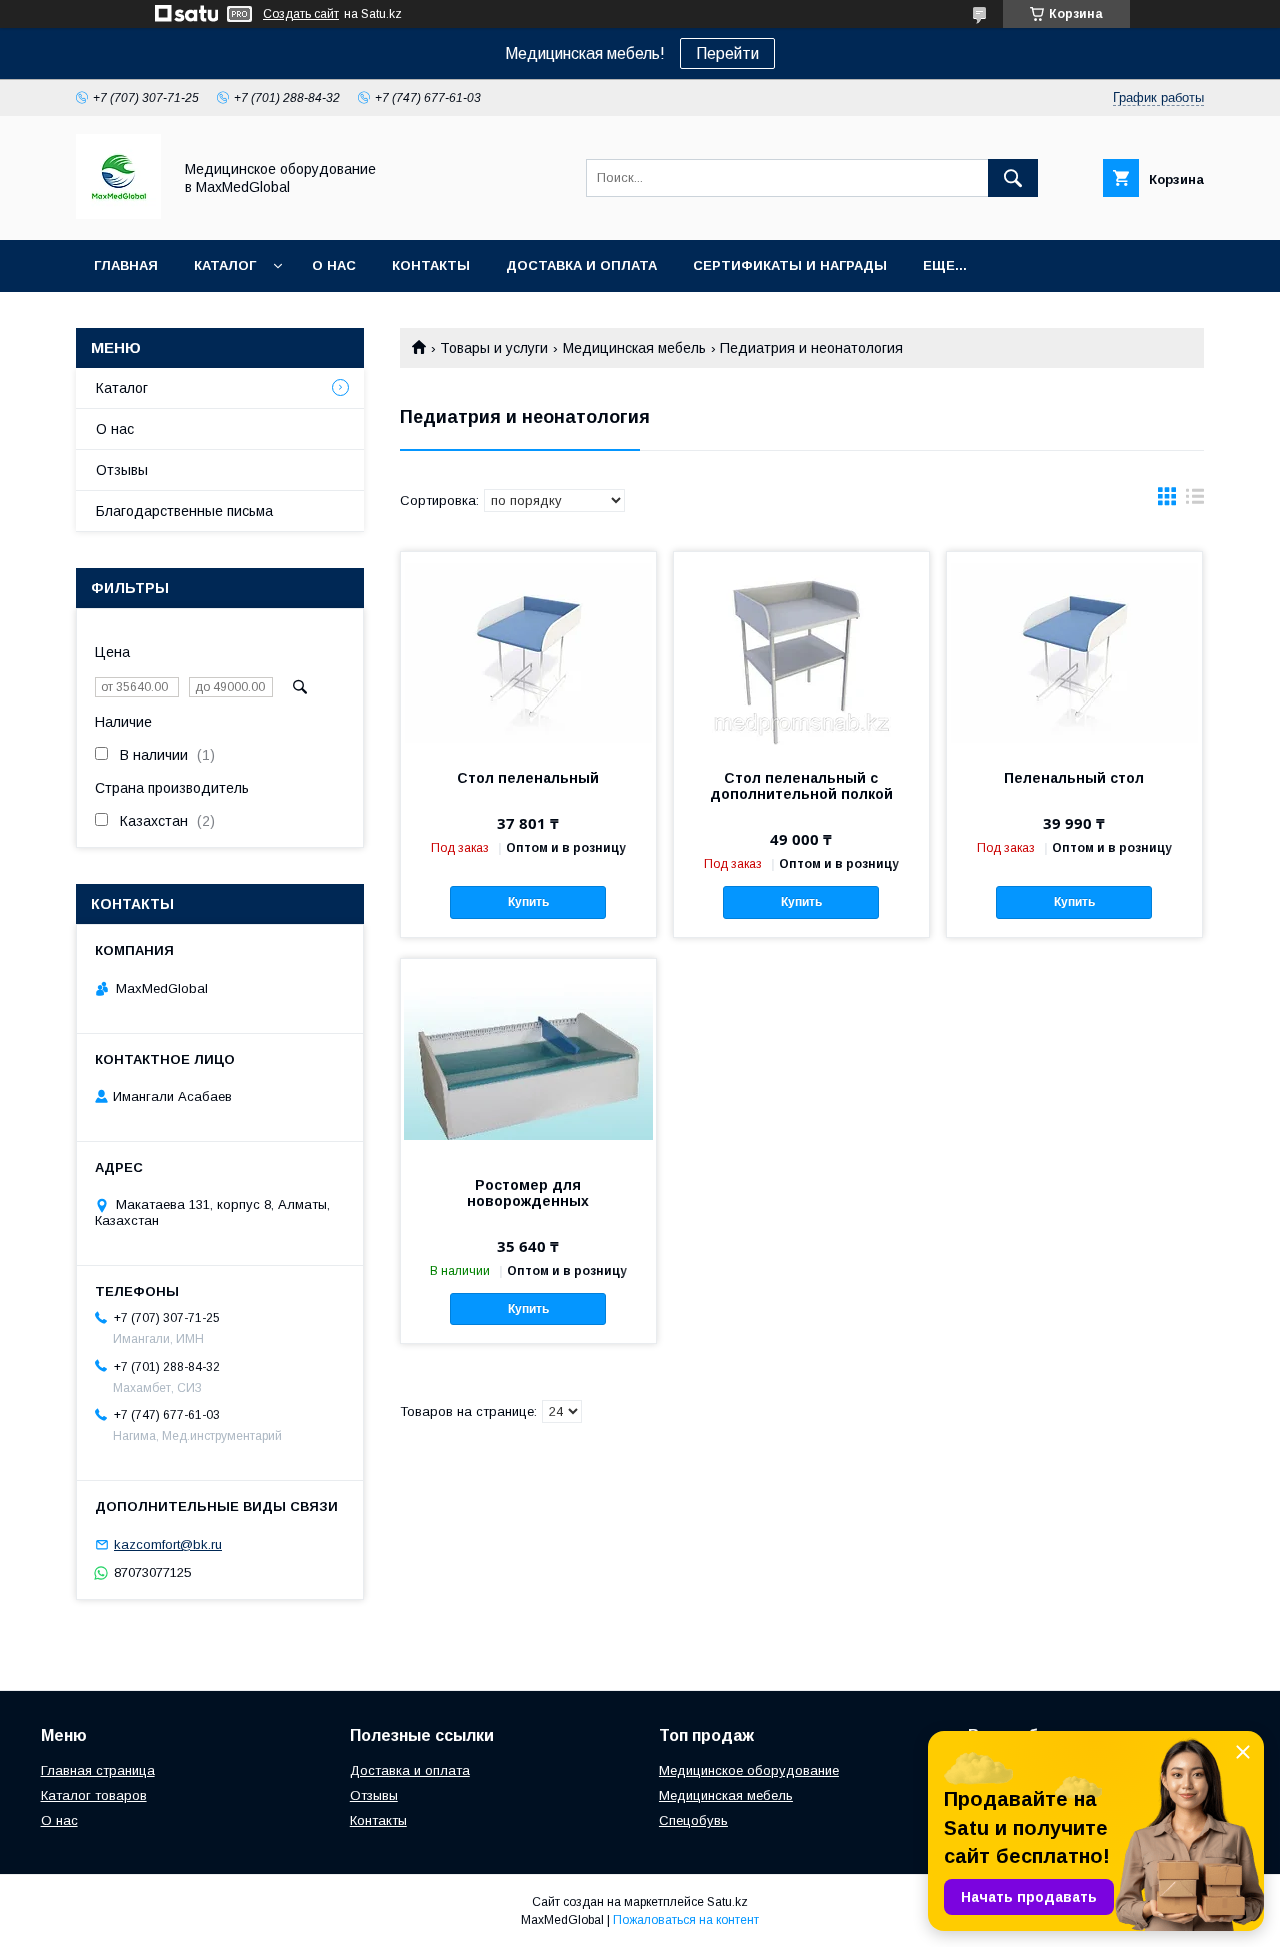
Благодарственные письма (184, 511)
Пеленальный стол (1074, 778)
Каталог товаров (94, 1795)
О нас (334, 265)
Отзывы (122, 470)
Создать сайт (301, 14)
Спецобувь (693, 1820)
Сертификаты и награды (790, 265)
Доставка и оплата (581, 265)
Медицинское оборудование (749, 1770)
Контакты (431, 265)
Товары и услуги (494, 348)
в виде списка (1195, 501)
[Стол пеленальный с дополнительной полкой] (801, 652)
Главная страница (98, 1770)
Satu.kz (727, 1902)
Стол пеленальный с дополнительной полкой (801, 786)
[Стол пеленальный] (528, 652)
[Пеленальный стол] (1074, 652)
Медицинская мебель (634, 348)
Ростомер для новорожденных (528, 1193)
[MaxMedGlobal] (118, 214)
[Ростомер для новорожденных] (528, 1059)
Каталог (225, 265)
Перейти (727, 53)
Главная (126, 265)
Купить (528, 902)
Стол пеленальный (528, 778)
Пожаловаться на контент (686, 1920)
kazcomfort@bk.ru (168, 1544)
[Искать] (1013, 178)
